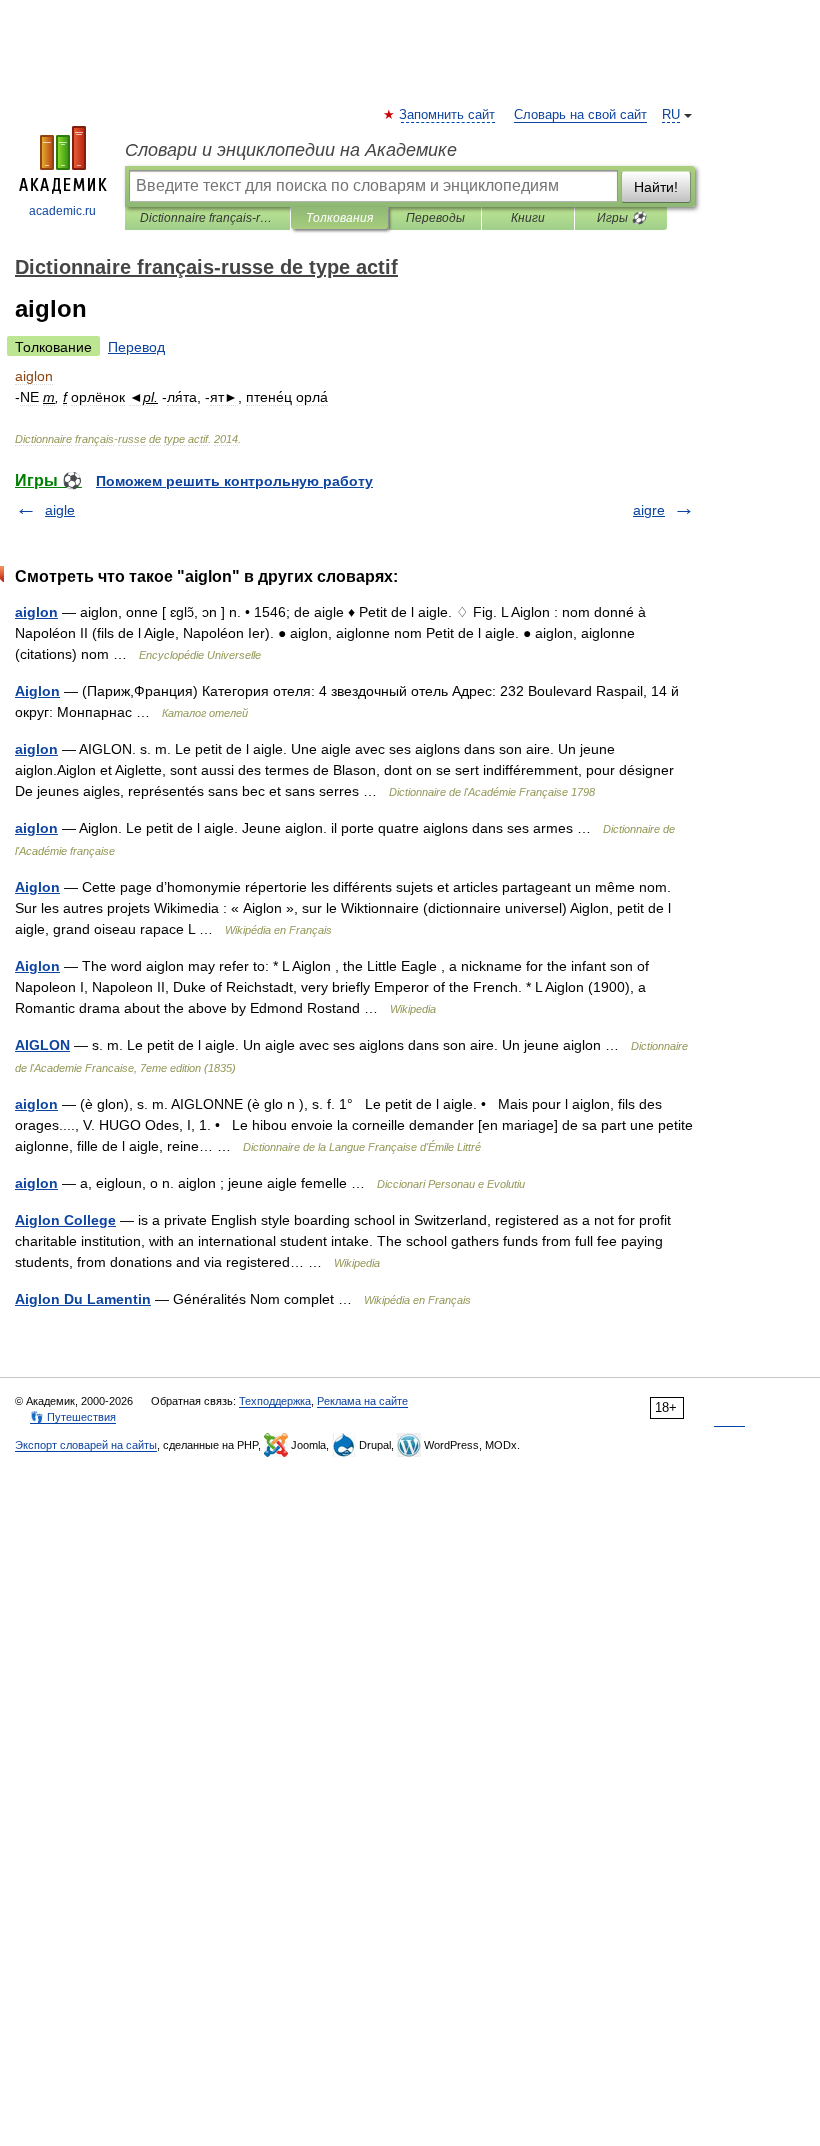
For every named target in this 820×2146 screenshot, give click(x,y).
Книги (528, 218)
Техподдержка (275, 1401)
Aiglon (37, 691)
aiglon (36, 612)
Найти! (656, 187)
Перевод (136, 347)
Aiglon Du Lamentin (83, 1299)
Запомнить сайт (448, 115)
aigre (649, 510)
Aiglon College (65, 1220)
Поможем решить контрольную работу (234, 481)
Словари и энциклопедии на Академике (291, 150)
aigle (60, 510)
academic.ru (62, 211)
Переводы (435, 218)
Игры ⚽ (621, 218)
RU (671, 115)
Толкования (339, 218)
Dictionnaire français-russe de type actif (207, 218)
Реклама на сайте (362, 1401)
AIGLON (42, 1045)
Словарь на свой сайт (580, 115)
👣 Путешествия (73, 1417)
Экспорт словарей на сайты (86, 1445)
